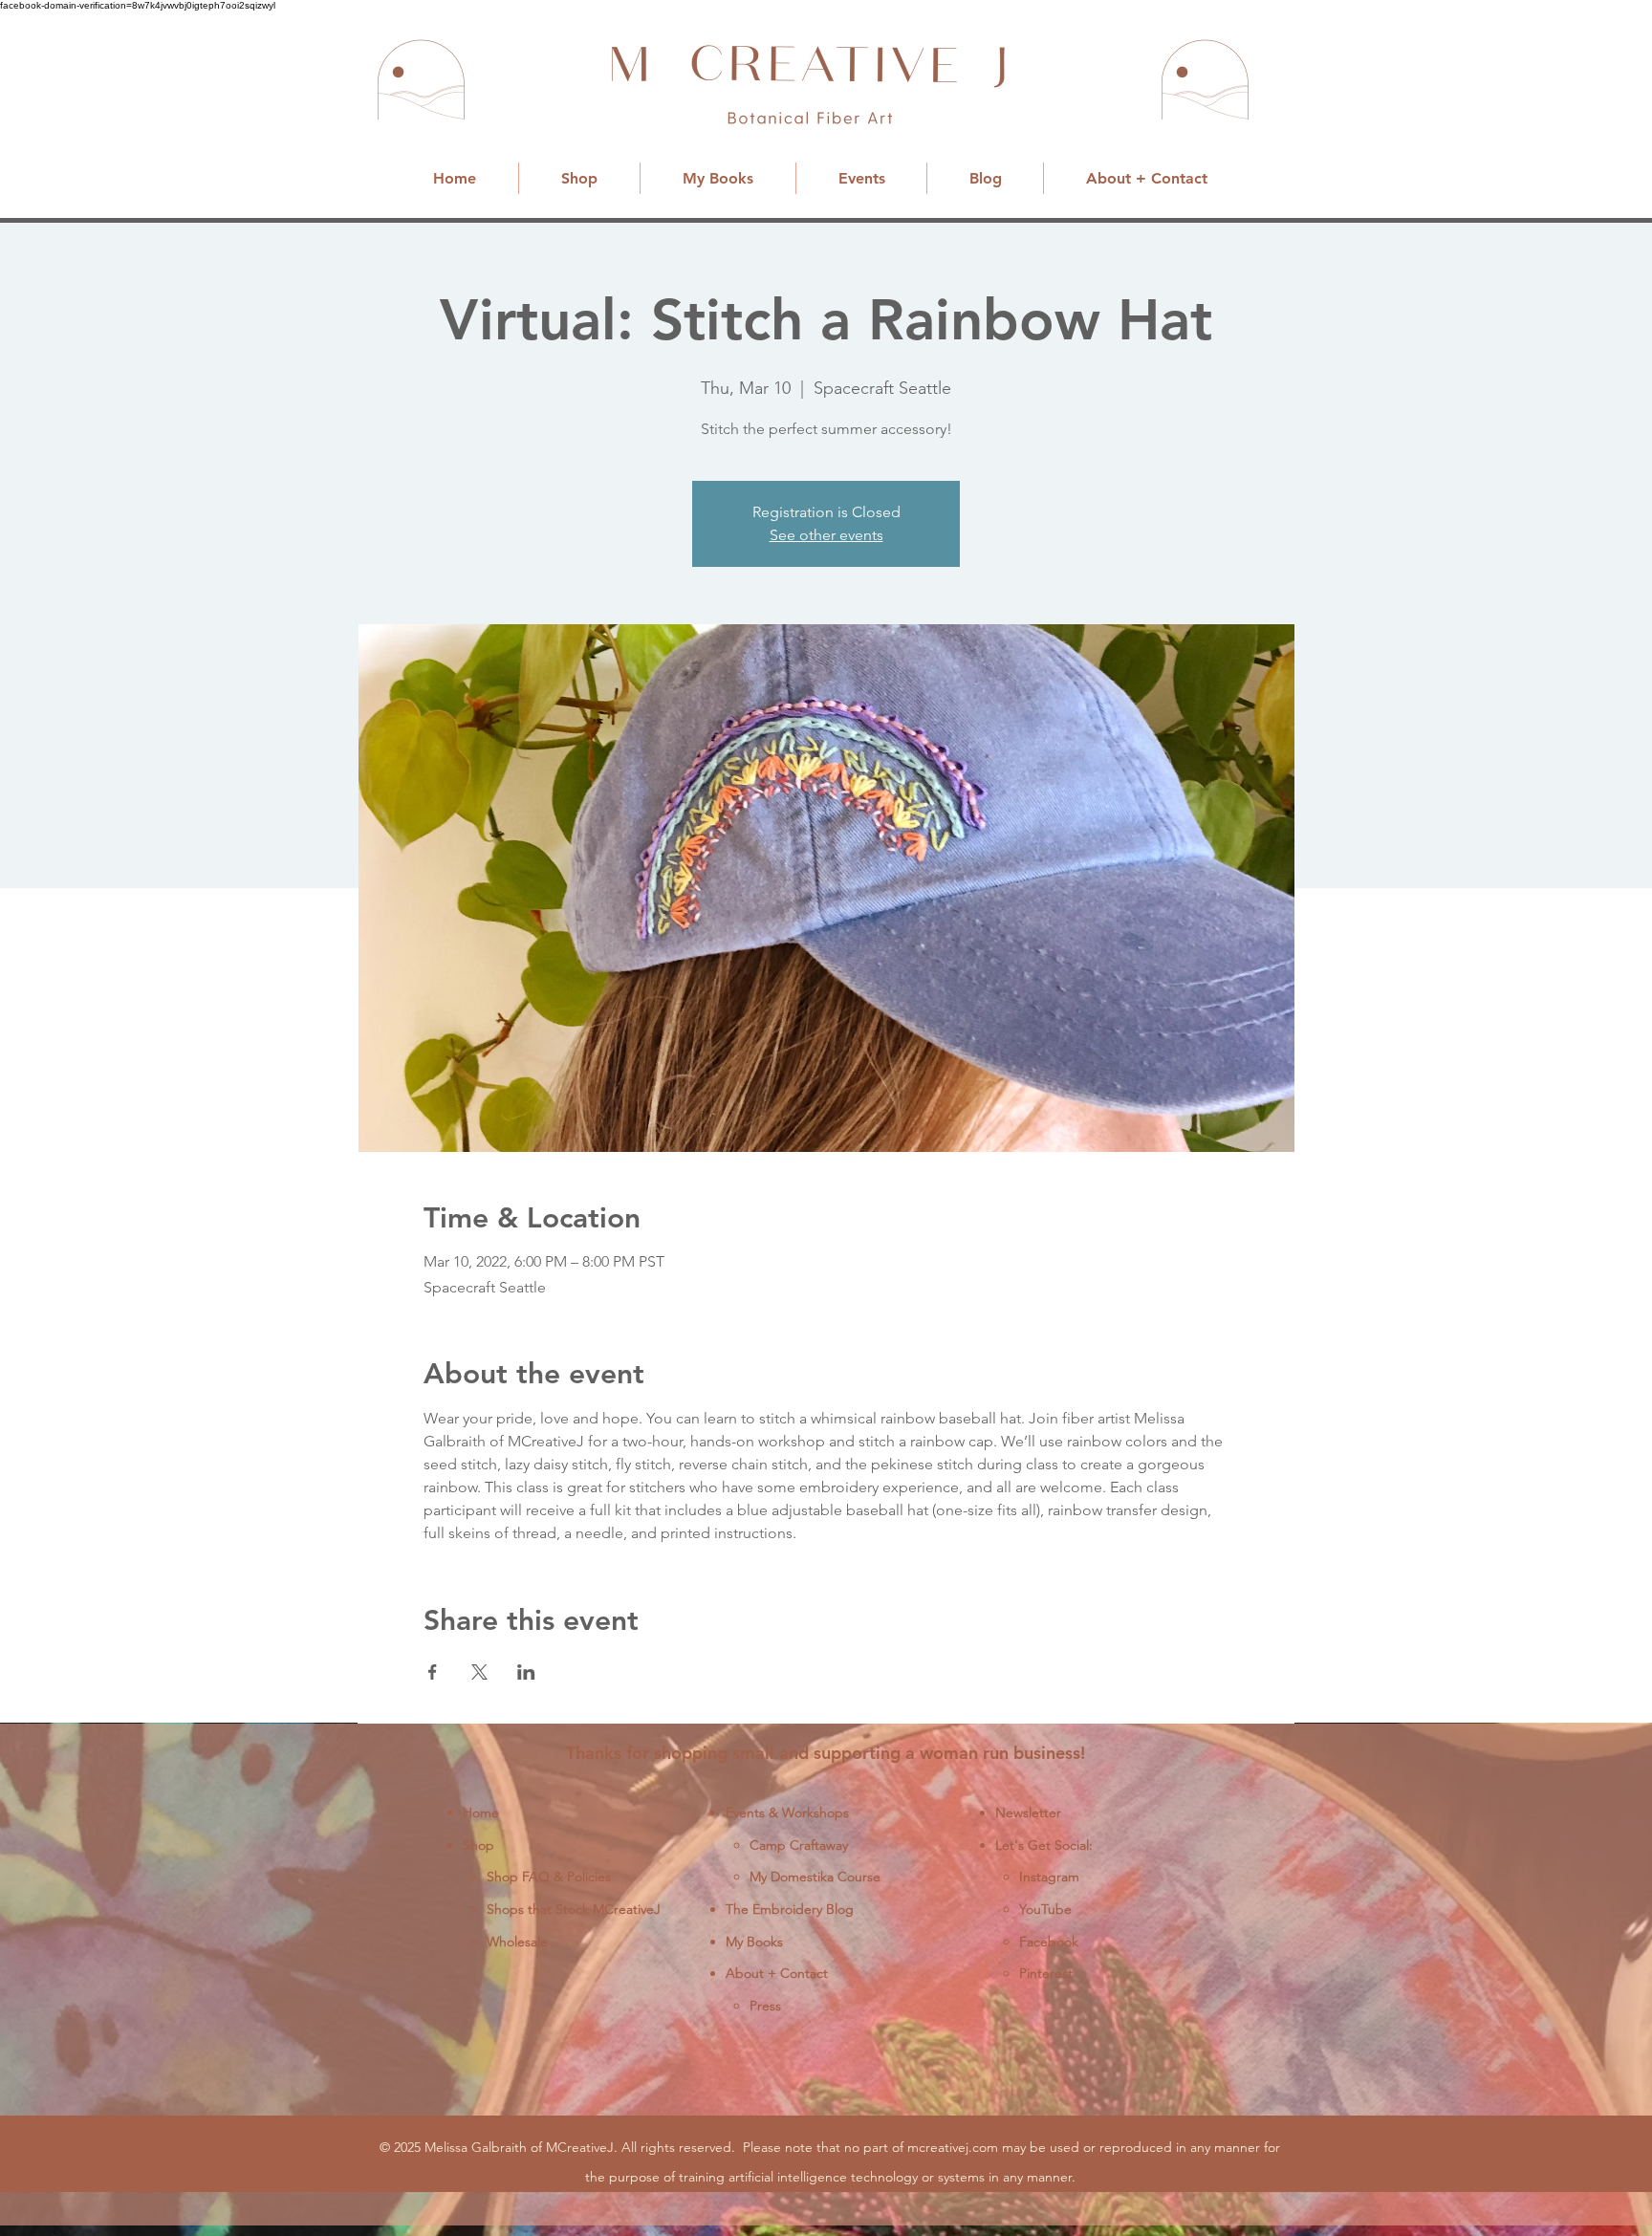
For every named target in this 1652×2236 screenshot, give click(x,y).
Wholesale (517, 1942)
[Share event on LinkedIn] (526, 1672)
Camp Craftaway (799, 1845)
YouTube (1045, 1909)
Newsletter (1028, 1813)
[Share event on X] (479, 1672)
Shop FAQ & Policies (549, 1877)
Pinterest (1046, 1973)
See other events (826, 535)
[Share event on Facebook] (433, 1672)
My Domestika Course (815, 1877)
